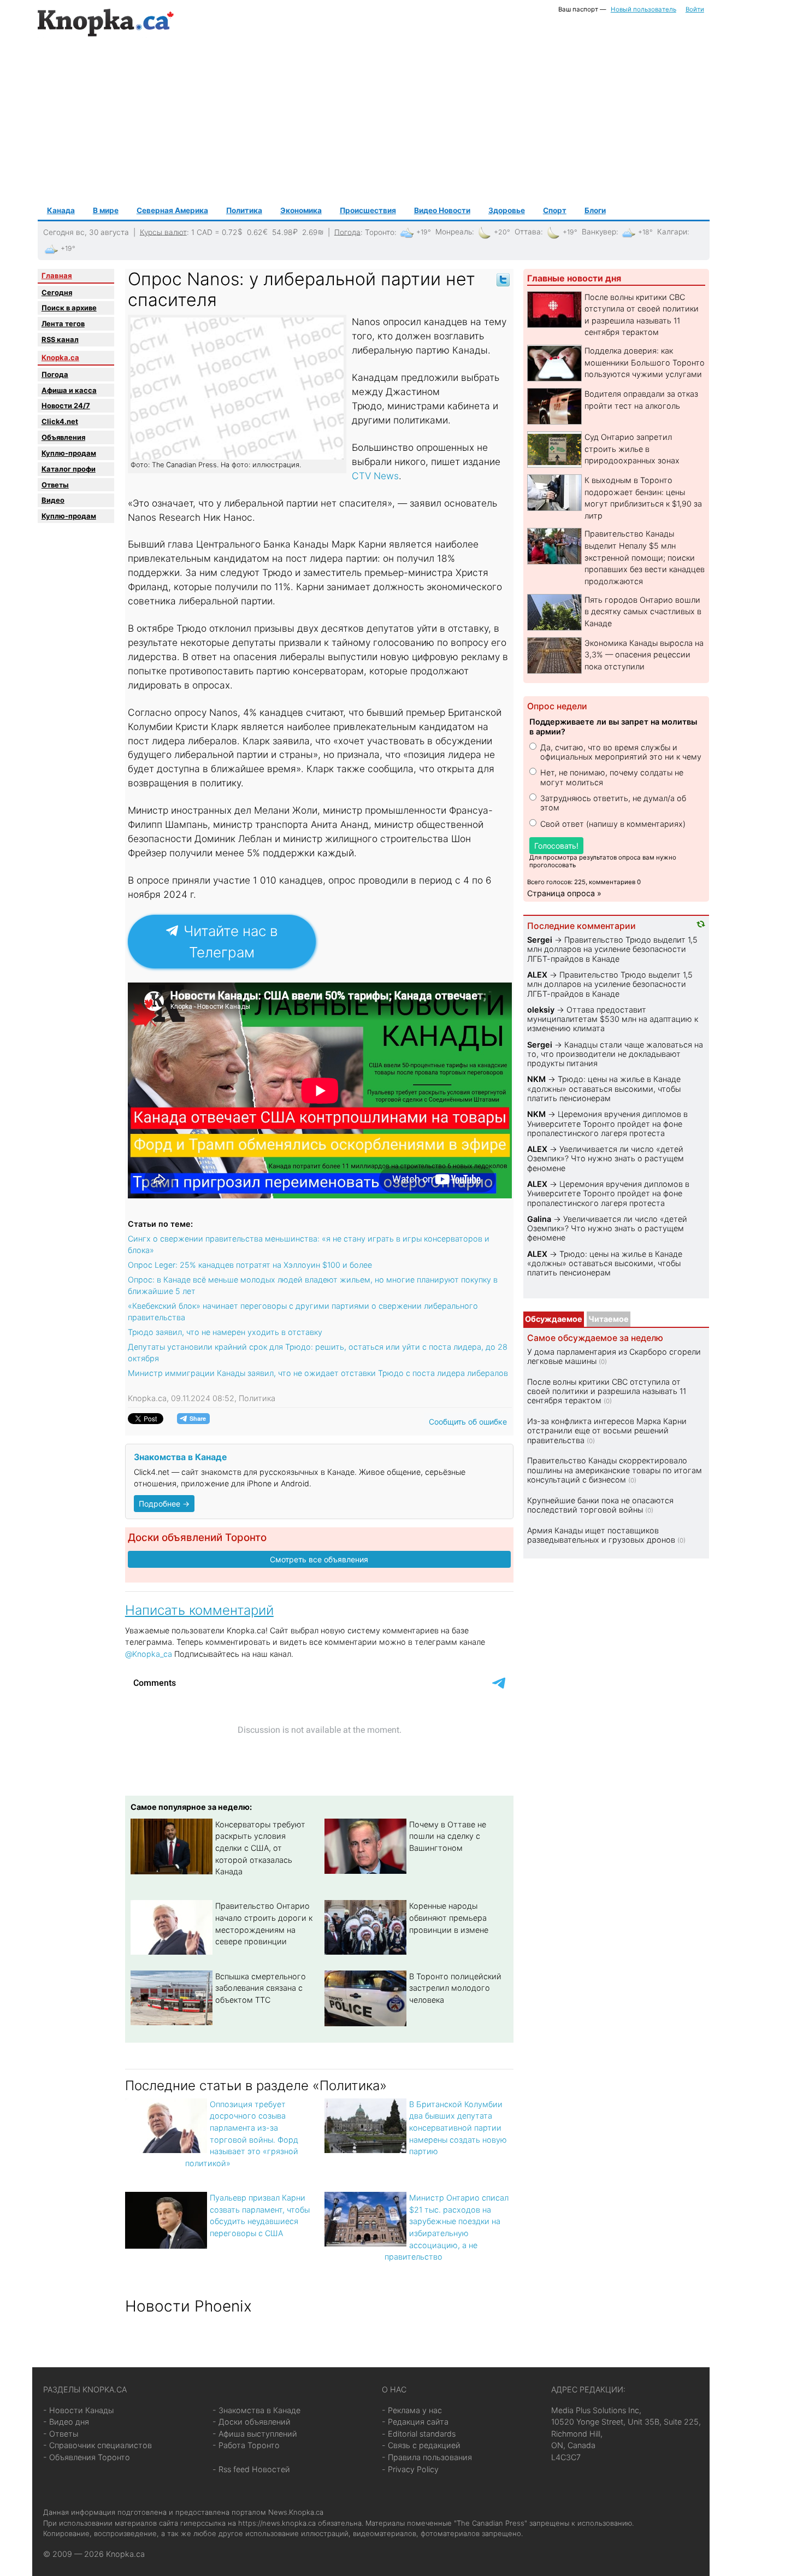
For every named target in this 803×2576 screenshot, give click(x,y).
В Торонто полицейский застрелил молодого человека (455, 1988)
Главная (57, 275)
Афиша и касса (69, 390)
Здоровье (507, 210)
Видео (53, 500)
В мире (106, 210)
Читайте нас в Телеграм (229, 942)
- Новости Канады (78, 2410)
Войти (695, 9)
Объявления (63, 437)
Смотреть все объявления (319, 1559)
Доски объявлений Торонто (197, 1537)
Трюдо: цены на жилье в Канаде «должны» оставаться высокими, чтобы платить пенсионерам (604, 1089)
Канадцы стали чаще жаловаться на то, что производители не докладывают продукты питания (615, 1054)
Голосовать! (556, 846)
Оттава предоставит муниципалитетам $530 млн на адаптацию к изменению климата (613, 1019)
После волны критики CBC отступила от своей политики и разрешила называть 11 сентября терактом (607, 1391)
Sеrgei (540, 940)
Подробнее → (164, 1504)
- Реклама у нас (412, 2410)
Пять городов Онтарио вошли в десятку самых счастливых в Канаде (643, 611)
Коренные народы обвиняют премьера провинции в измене (449, 1918)
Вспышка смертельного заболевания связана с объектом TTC (261, 1988)
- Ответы (61, 2434)
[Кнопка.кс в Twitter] (503, 279)
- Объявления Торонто (87, 2457)
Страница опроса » (564, 893)
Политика (244, 210)
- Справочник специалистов (98, 2445)
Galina (539, 1219)
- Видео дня (66, 2422)
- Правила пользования (427, 2457)
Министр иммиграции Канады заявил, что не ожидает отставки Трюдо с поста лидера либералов (318, 1373)
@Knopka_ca (149, 1654)
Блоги (595, 210)
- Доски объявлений (252, 2422)
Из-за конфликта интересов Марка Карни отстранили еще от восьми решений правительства (607, 1431)
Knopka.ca (60, 357)
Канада (61, 210)
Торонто (380, 232)
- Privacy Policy (410, 2469)
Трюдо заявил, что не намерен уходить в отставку (225, 1332)
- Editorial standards (419, 2434)
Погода (347, 232)
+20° (502, 232)
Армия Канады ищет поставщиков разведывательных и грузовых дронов (601, 1535)
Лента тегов (63, 324)
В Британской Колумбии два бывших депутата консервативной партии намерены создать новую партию (458, 2128)
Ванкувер (599, 232)
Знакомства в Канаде (180, 1457)
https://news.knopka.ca (277, 2523)
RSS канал (60, 339)
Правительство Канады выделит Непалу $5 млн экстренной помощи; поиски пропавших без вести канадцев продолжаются (645, 557)
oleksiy (541, 1010)
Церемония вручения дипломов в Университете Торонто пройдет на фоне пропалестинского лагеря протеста (607, 1124)
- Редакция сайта (415, 2422)
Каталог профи (69, 469)
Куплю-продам (69, 453)
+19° (424, 232)
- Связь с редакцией (421, 2445)
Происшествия (368, 210)
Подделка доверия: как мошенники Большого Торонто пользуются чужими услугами (645, 362)
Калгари (672, 232)
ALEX (537, 975)
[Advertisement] (374, 121)
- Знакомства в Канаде (256, 2410)
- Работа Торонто (246, 2445)
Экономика (301, 210)
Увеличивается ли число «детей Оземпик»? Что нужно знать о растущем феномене (606, 1158)
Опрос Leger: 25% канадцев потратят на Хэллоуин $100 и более (250, 1265)
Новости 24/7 (66, 405)
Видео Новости (442, 210)
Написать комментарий (199, 1610)
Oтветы (55, 485)
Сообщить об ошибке (468, 1422)
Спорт (555, 210)
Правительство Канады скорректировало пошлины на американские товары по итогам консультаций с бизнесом (615, 1470)
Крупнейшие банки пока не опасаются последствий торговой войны (600, 1505)
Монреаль (454, 232)
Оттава (528, 232)
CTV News (375, 476)
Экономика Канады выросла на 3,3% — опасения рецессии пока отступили (644, 655)
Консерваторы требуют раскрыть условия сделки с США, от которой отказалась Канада (260, 1848)
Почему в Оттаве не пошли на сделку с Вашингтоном (448, 1836)
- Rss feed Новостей (251, 2469)
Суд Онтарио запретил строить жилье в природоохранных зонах (632, 449)
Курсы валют (163, 232)
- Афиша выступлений (255, 2434)
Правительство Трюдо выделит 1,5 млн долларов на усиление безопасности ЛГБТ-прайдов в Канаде (612, 949)
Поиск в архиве (69, 308)
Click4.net (60, 421)
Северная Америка (172, 210)
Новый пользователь (643, 9)
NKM (536, 1079)
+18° (645, 232)
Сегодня (57, 292)
